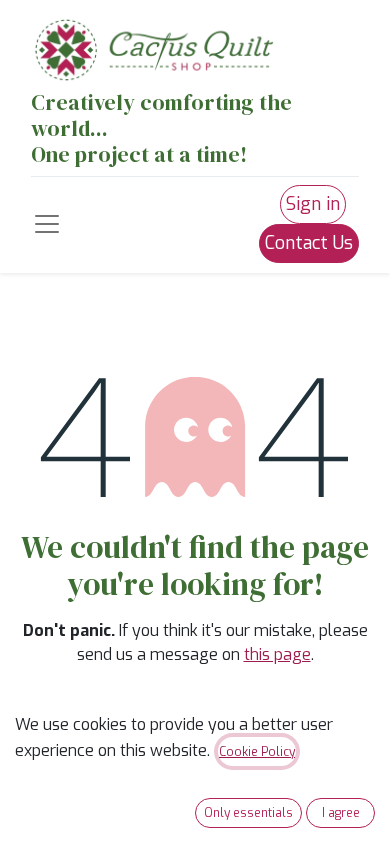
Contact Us (309, 243)
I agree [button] (341, 813)
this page (277, 654)
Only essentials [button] (248, 813)
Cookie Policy (257, 752)
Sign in (313, 204)
